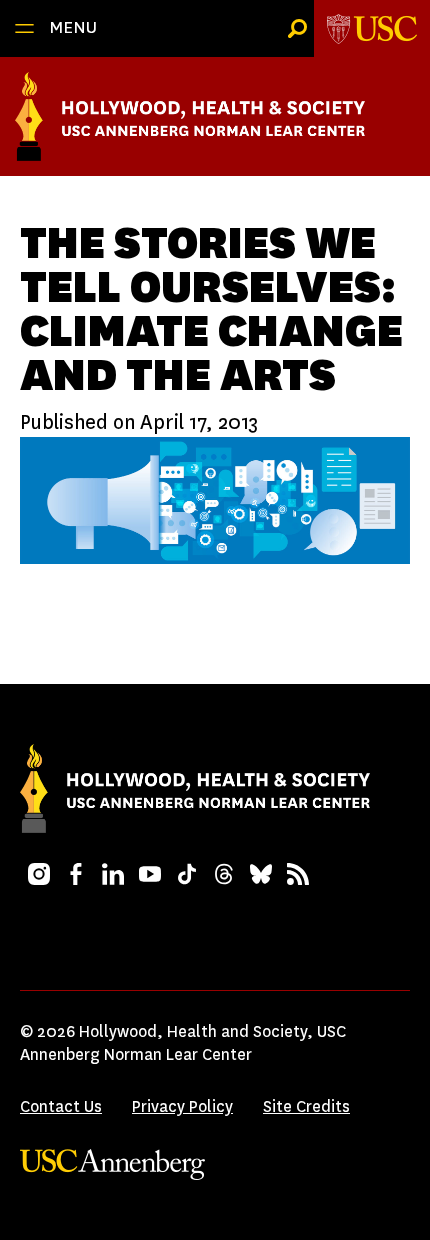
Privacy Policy (182, 1106)
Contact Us (61, 1106)
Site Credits (306, 1106)
